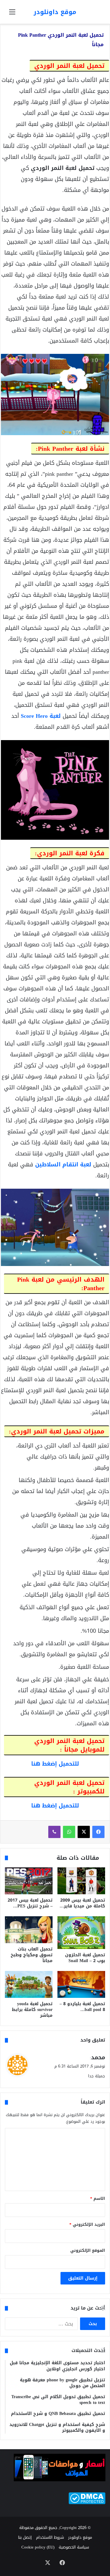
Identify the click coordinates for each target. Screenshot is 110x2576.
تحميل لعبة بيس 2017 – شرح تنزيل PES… (30, 1903)
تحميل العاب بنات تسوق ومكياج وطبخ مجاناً (32, 1955)
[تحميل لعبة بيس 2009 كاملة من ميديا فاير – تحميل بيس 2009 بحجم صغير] (81, 1881)
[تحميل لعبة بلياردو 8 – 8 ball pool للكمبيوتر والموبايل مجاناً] (81, 1984)
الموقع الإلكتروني (88, 2250)
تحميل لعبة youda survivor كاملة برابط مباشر (32, 2010)
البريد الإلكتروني (87, 2224)
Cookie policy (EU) (38, 2547)
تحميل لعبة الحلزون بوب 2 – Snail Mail (85, 1958)
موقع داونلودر (80, 2537)
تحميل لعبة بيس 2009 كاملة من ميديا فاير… (82, 1903)
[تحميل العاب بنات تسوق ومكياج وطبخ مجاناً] (29, 1930)
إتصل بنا (25, 2537)
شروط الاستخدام (50, 2537)
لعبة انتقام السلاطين (63, 1165)
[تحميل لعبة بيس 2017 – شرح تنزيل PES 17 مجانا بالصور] (29, 1881)
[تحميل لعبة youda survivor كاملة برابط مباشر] (29, 1984)
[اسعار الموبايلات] (60, 2480)
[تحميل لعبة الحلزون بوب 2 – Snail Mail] (81, 1933)
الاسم (98, 2198)
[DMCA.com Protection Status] (87, 2503)
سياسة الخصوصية (74, 2547)
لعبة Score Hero (41, 716)
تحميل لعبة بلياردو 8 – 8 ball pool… (82, 2007)
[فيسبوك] (98, 1832)
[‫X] (84, 1832)
